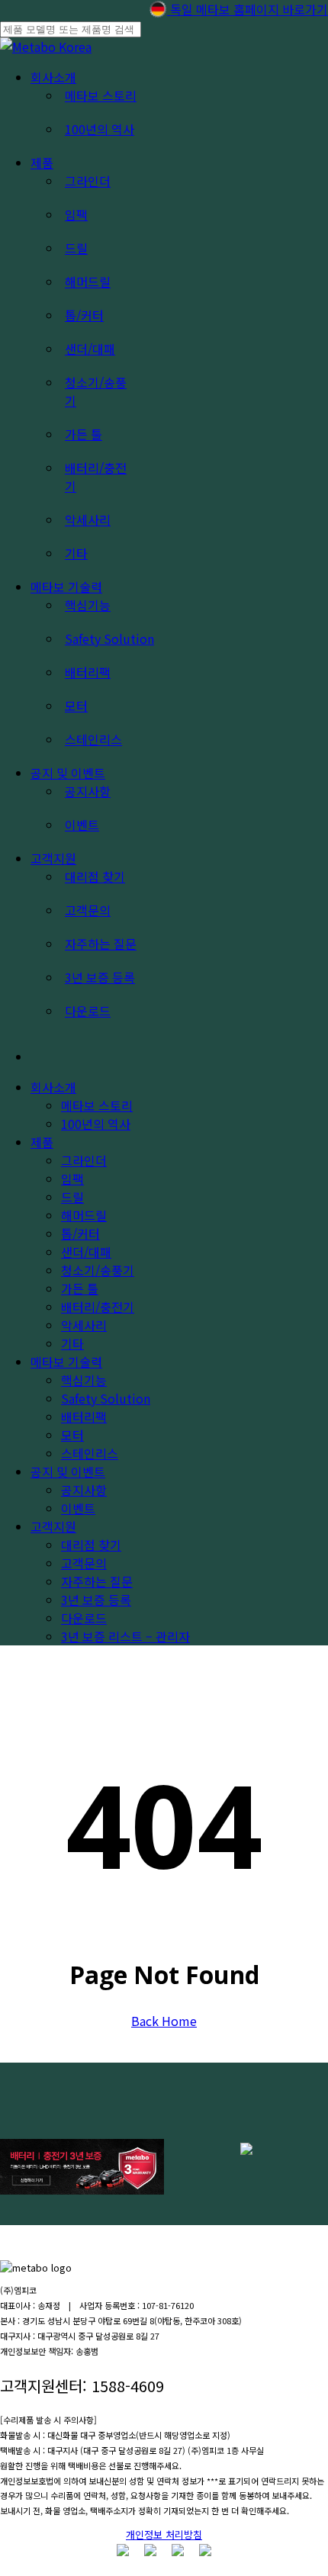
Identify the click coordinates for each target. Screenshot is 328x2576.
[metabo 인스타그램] (123, 2551)
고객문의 (84, 1563)
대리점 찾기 (91, 1545)
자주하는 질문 (97, 1581)
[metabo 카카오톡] (178, 2551)
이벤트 (78, 1508)
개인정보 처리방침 (164, 2534)
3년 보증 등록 (96, 1600)
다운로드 (84, 1618)
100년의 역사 (96, 1124)
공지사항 (84, 1490)
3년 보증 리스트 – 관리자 (125, 1636)
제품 (42, 1142)
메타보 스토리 (97, 1105)
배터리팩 (84, 1417)
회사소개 (53, 1087)
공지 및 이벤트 (68, 1471)
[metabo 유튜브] (150, 2551)
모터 (72, 1435)
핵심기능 (84, 1380)
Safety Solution (106, 1398)
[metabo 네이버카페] (205, 2551)
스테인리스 (90, 1453)
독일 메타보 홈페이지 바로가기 (248, 9)
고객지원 (53, 1526)
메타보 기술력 (66, 1362)
